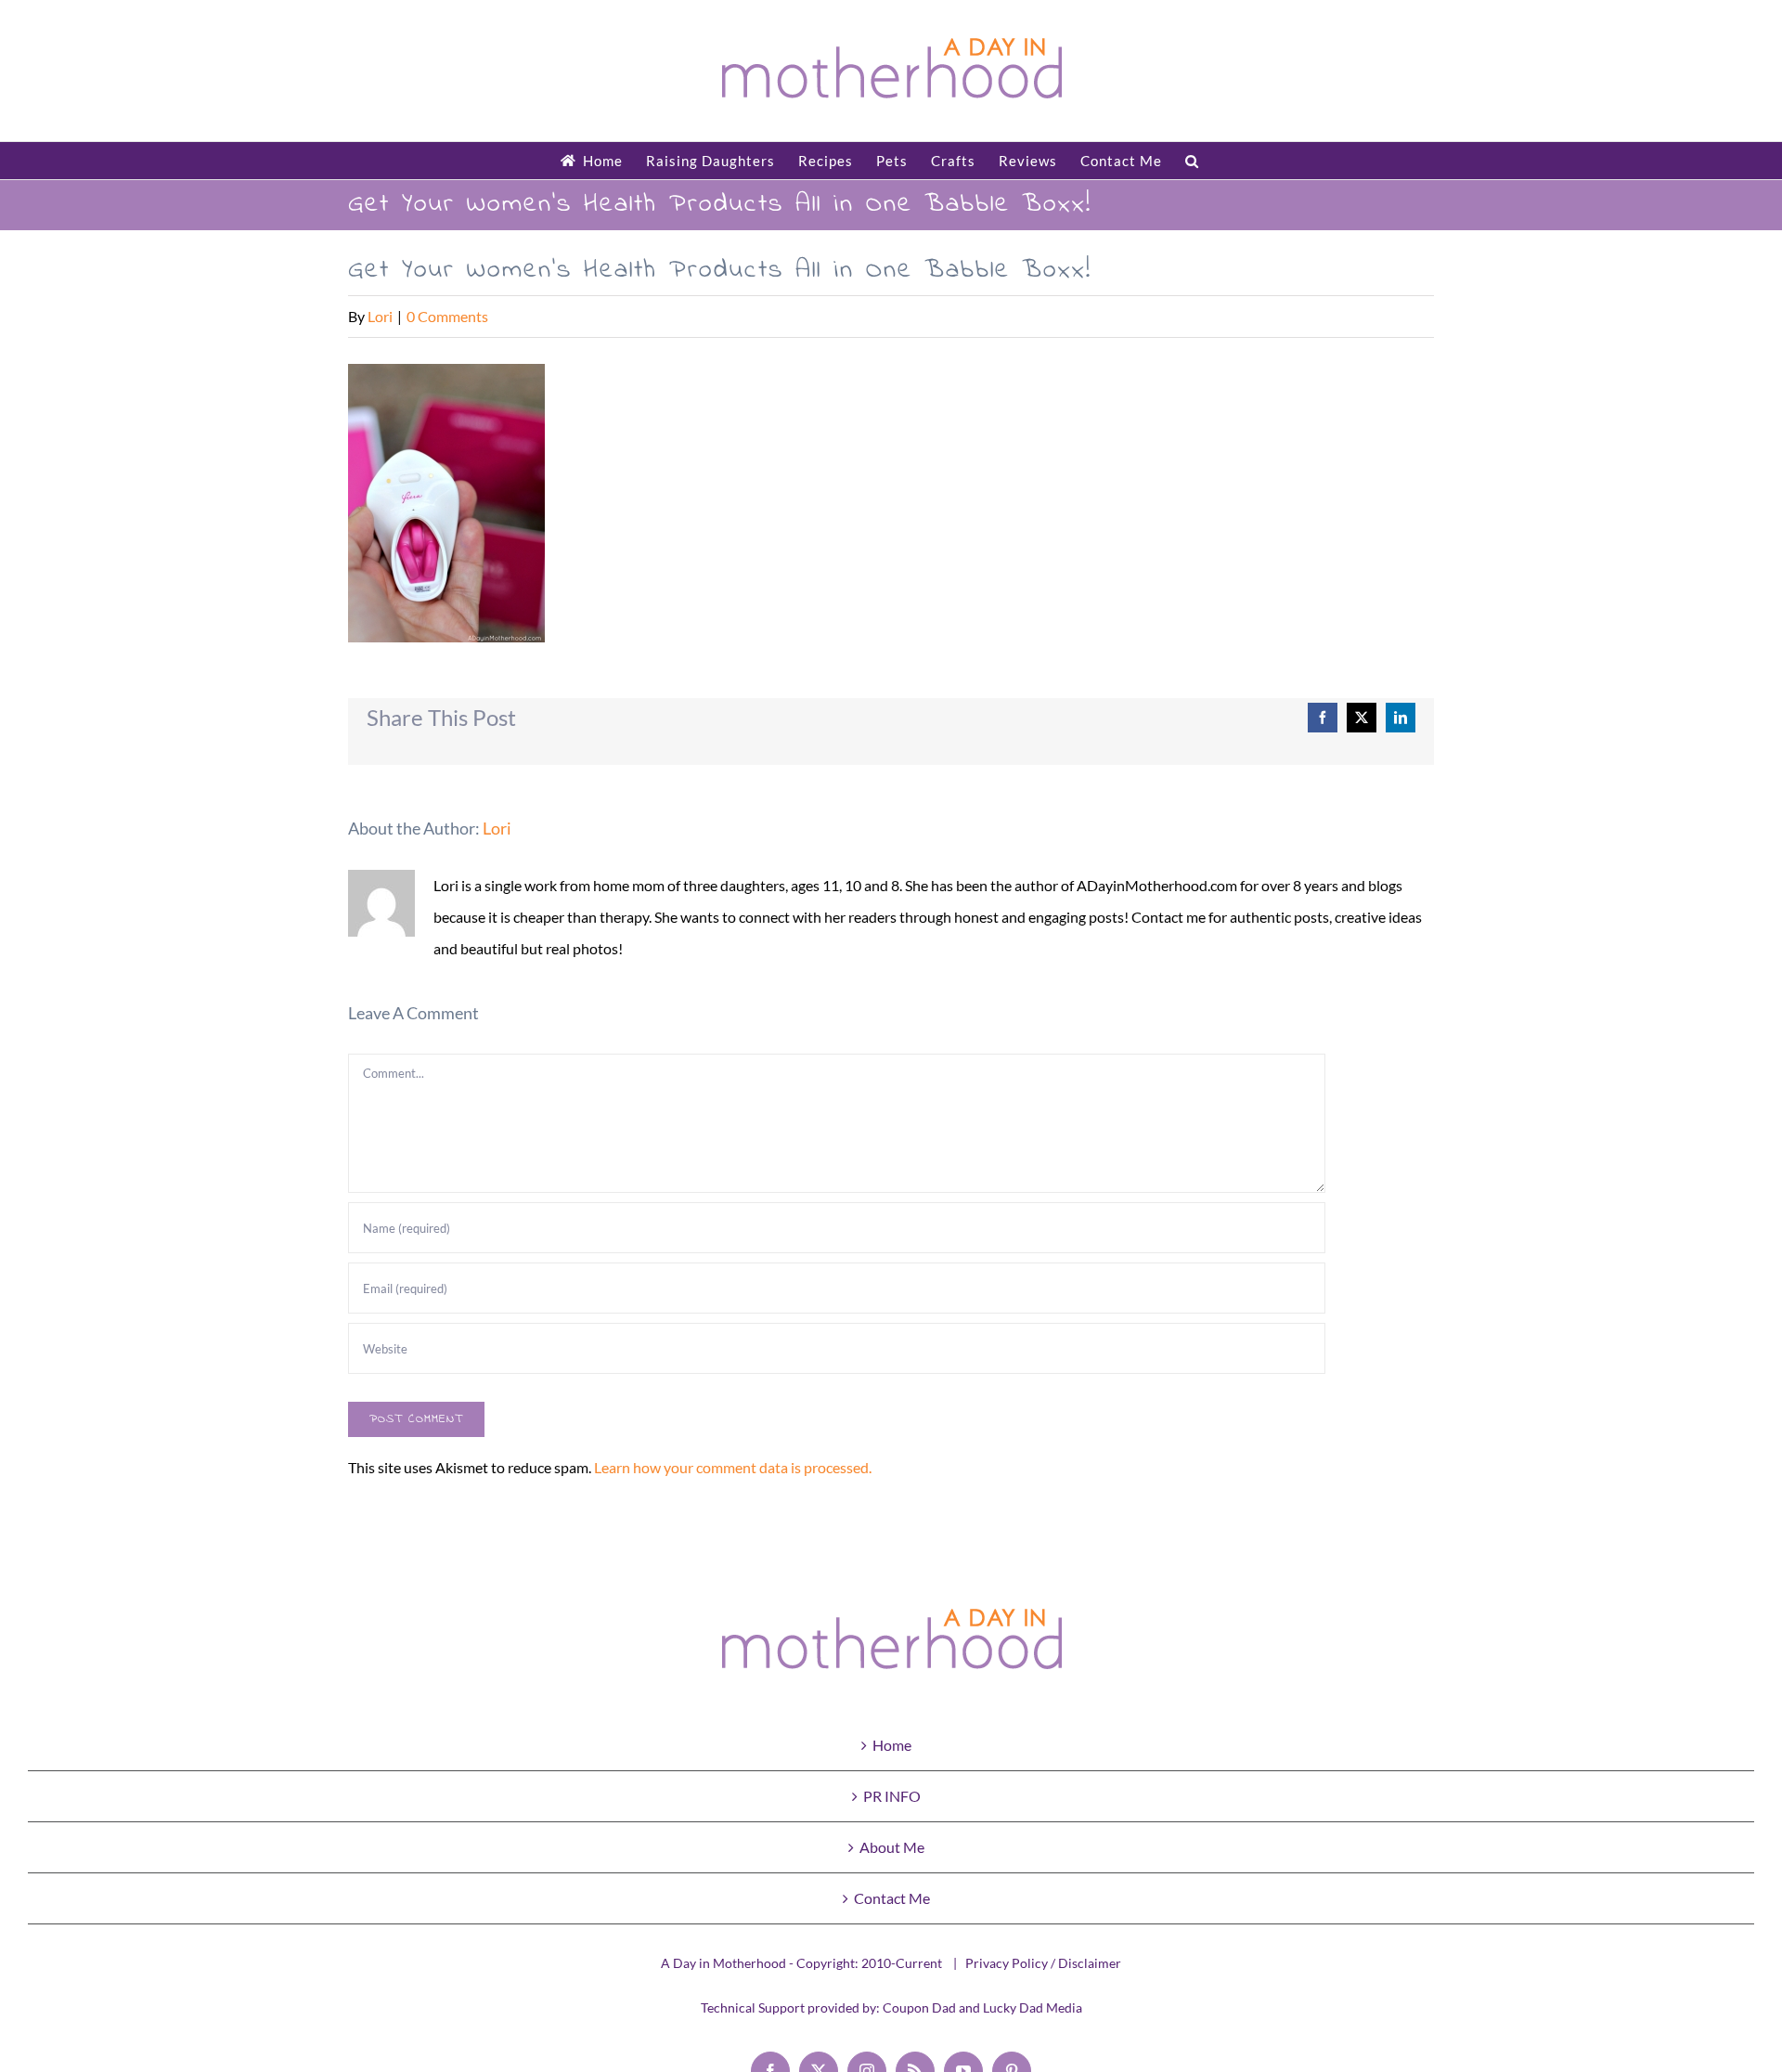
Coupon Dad (919, 2007)
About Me (892, 1847)
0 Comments (447, 316)
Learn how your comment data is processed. (733, 1467)
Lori (380, 316)
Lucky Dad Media (1033, 2007)
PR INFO (892, 1796)
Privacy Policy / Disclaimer (1043, 1963)
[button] (1192, 161)
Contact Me (892, 1898)
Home (892, 1745)
